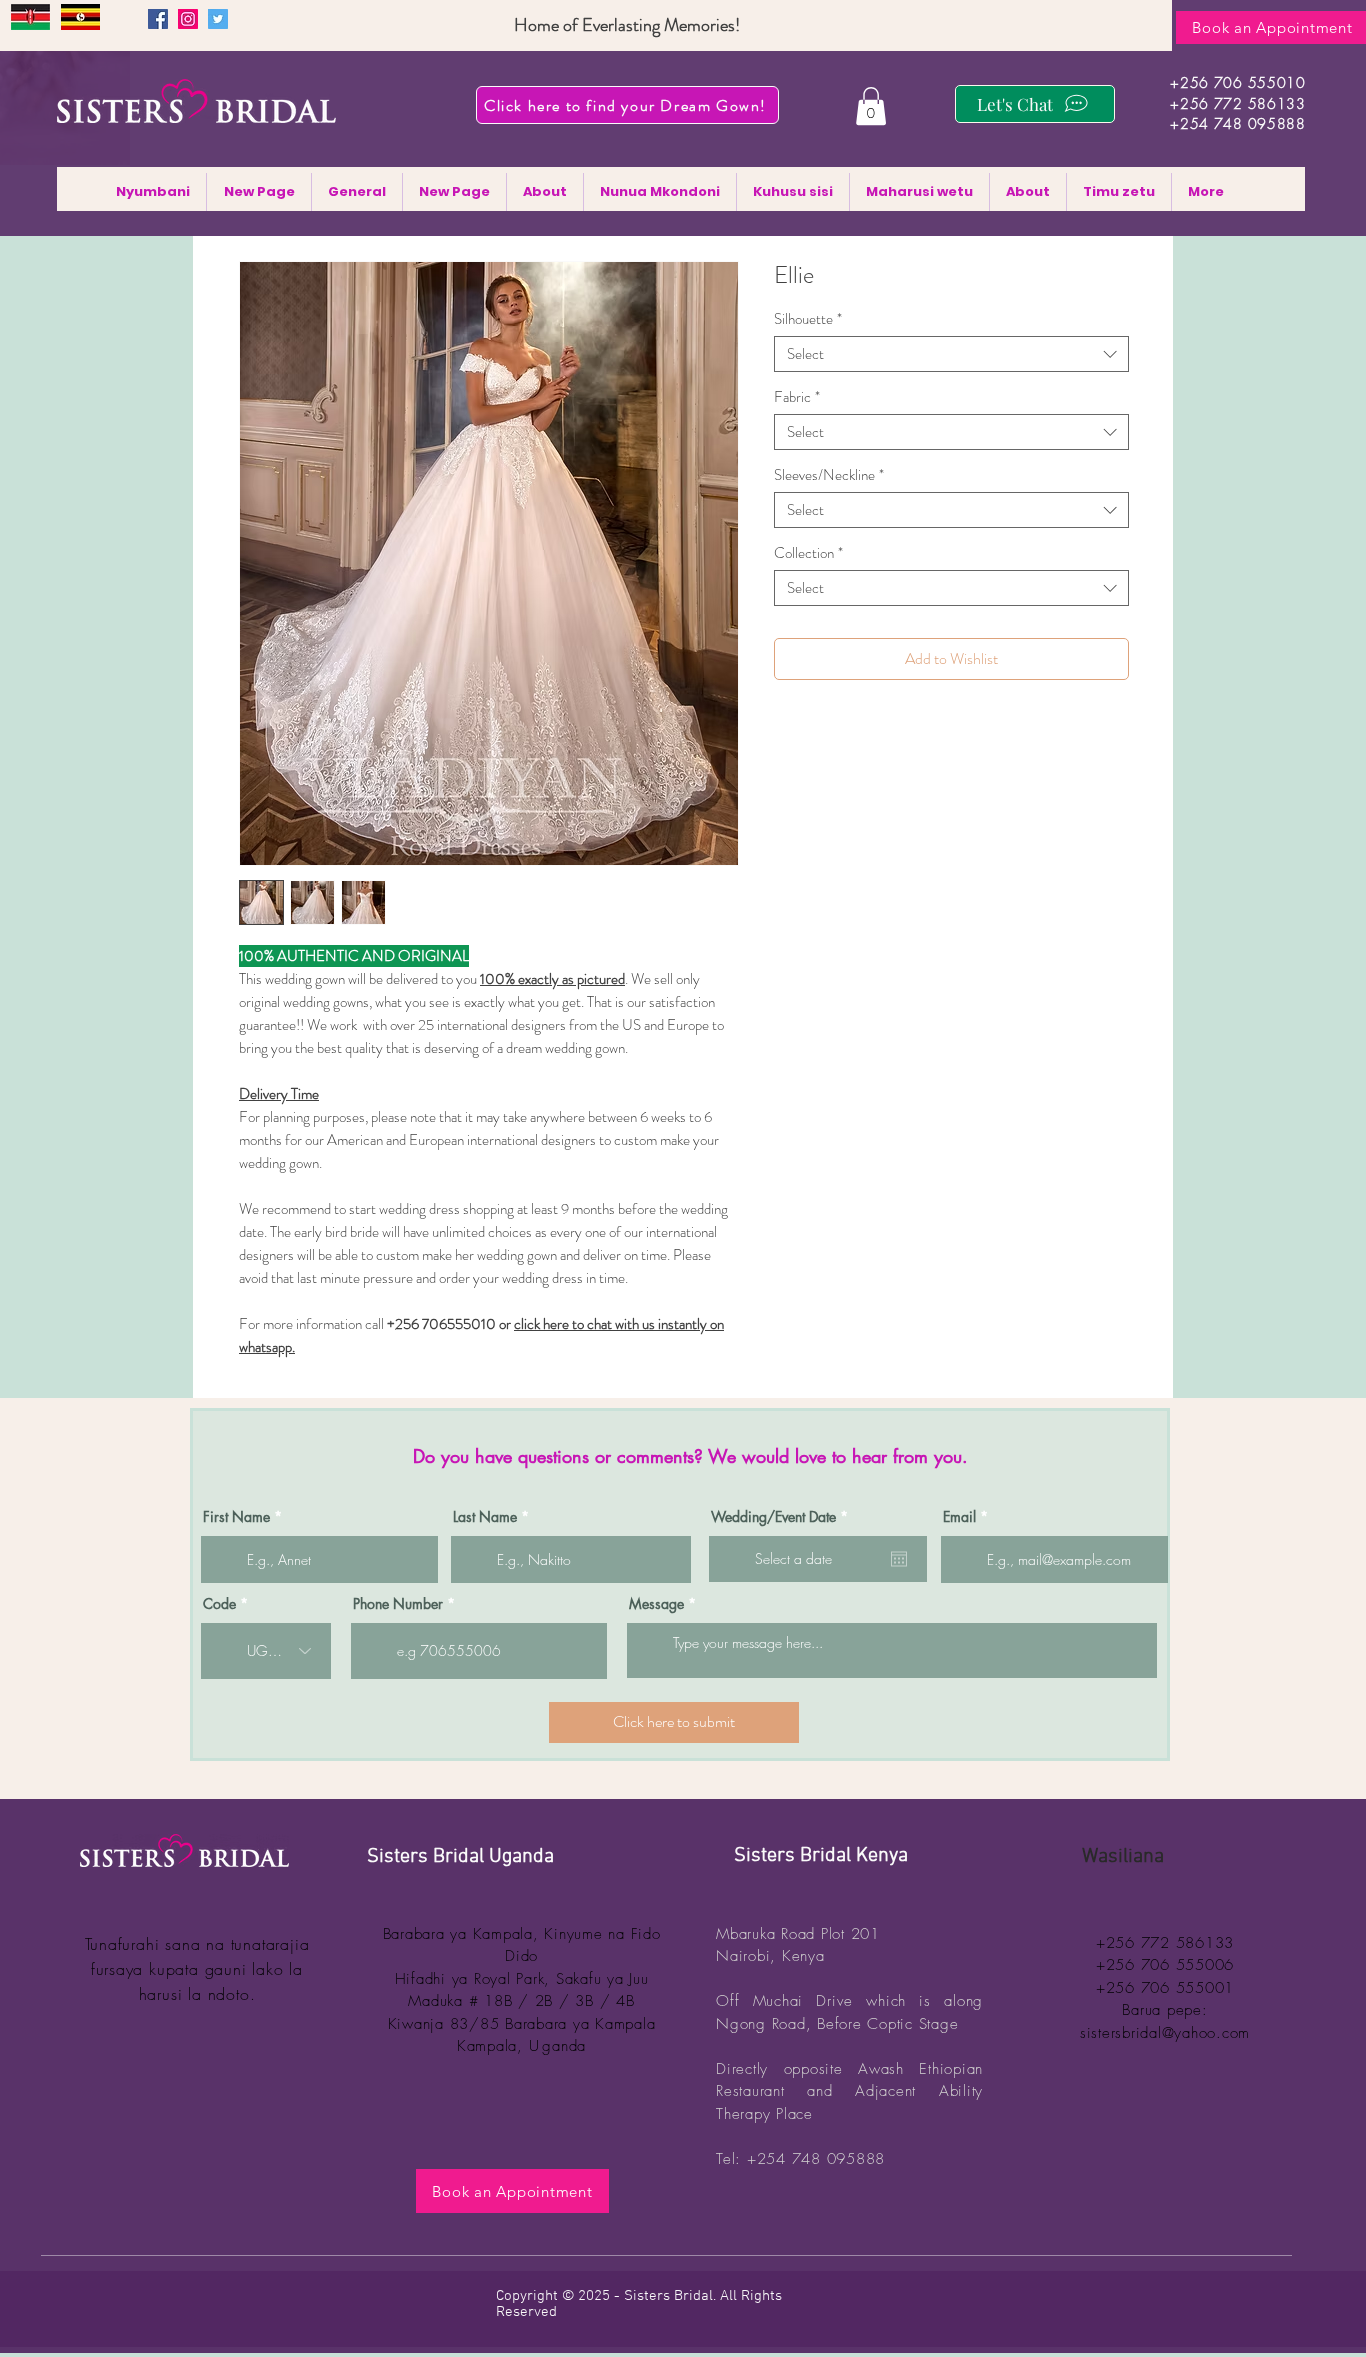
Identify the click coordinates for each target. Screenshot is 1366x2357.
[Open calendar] (899, 1559)
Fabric (797, 397)
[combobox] (951, 354)
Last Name (485, 1517)
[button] (871, 106)
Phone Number (398, 1604)
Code (219, 1604)
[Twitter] (218, 19)
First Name (236, 1517)
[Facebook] (158, 19)
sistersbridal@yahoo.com (1165, 2033)
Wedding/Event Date (783, 1517)
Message (656, 1604)
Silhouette (808, 319)
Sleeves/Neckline (829, 475)
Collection (808, 553)
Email (959, 1517)
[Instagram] (188, 19)
